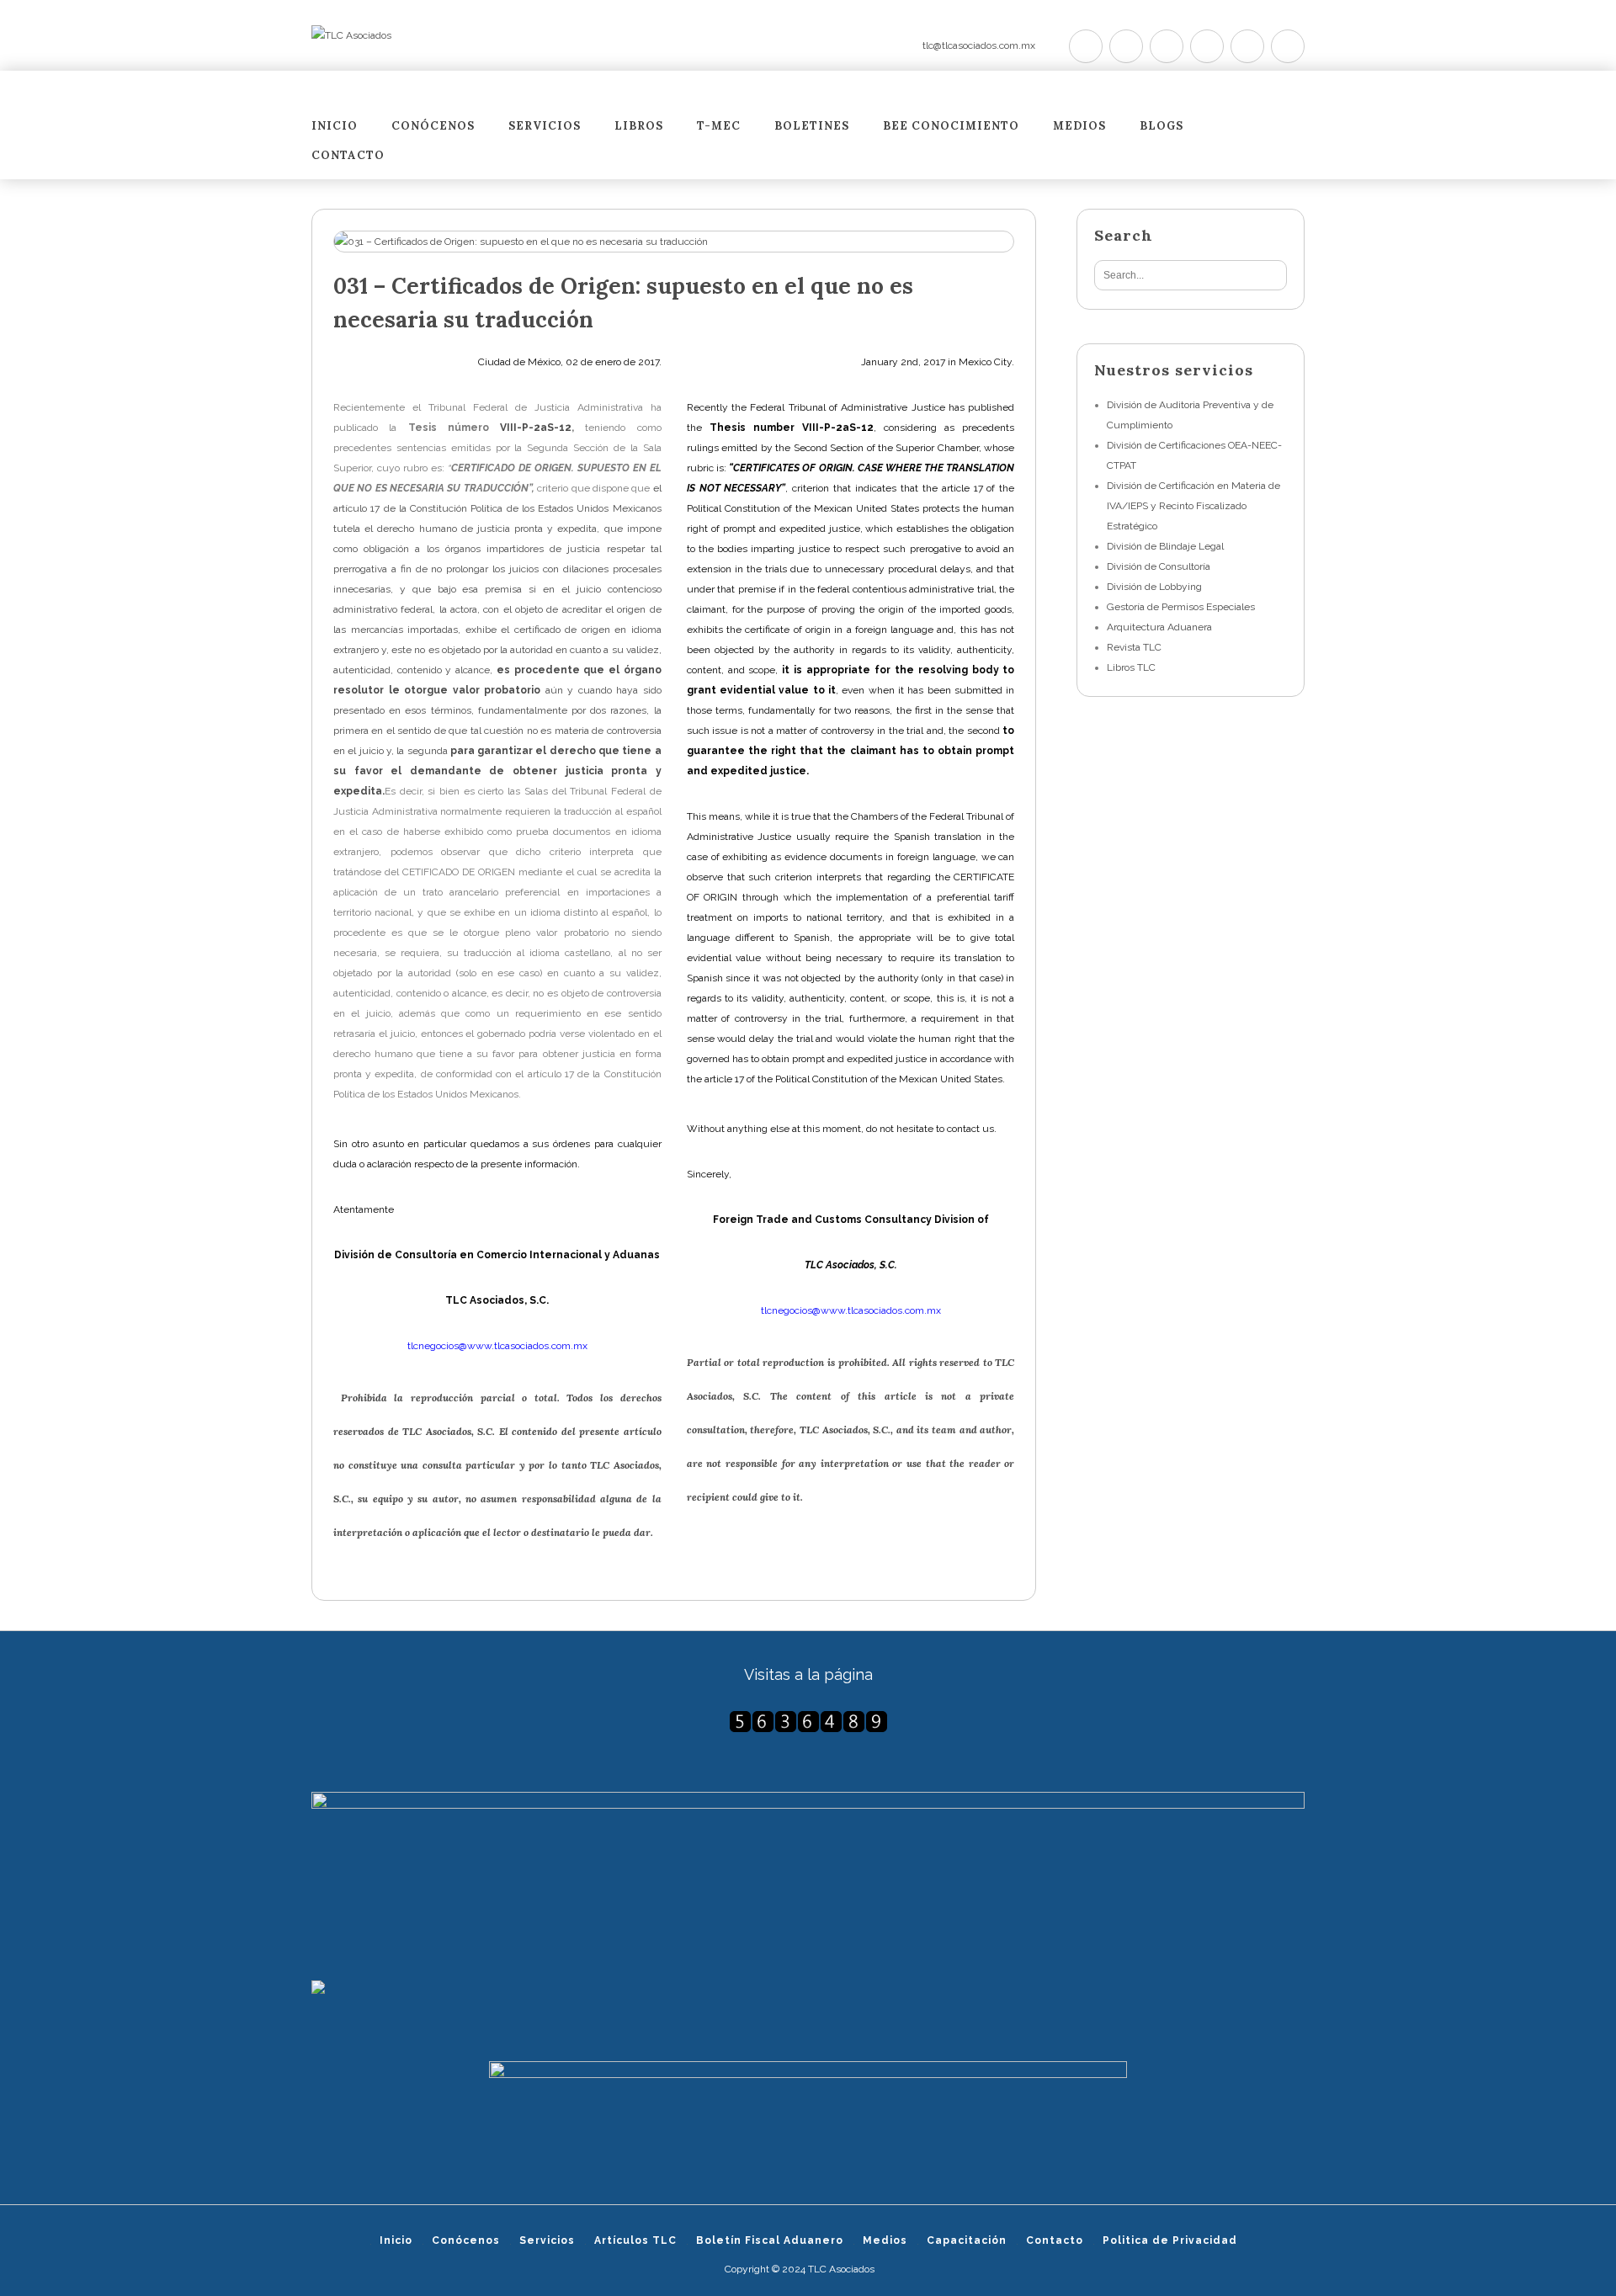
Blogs (1161, 127)
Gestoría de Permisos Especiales (1181, 607)
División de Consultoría (1159, 566)
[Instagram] (1247, 46)
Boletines (812, 127)
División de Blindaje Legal (1165, 546)
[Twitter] (1086, 46)
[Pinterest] (1167, 46)
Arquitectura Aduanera (1159, 627)
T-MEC (719, 127)
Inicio (335, 127)
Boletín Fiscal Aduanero (770, 2240)
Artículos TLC (635, 2240)
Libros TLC (1131, 667)
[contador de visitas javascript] (808, 1722)
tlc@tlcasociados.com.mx (979, 45)
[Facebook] (1126, 46)
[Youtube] (1207, 46)
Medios (1079, 127)
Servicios (545, 127)
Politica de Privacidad (1170, 2240)
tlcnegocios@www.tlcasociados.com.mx (497, 1346)
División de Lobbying (1154, 587)
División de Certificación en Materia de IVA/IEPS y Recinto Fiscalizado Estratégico (1193, 506)
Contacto (348, 156)
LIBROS (639, 127)
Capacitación (967, 2240)
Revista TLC (1134, 647)
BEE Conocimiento (951, 127)
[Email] (1288, 46)
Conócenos (433, 127)
